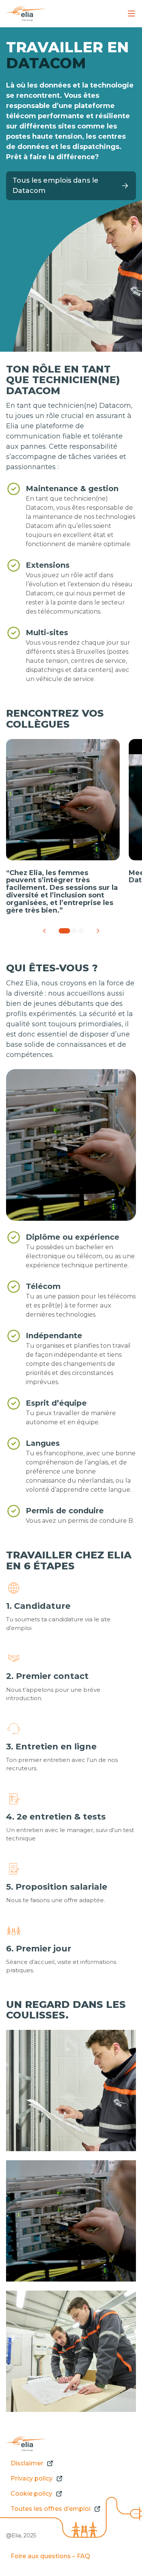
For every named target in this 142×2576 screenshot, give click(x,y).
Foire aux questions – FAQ (50, 2556)
